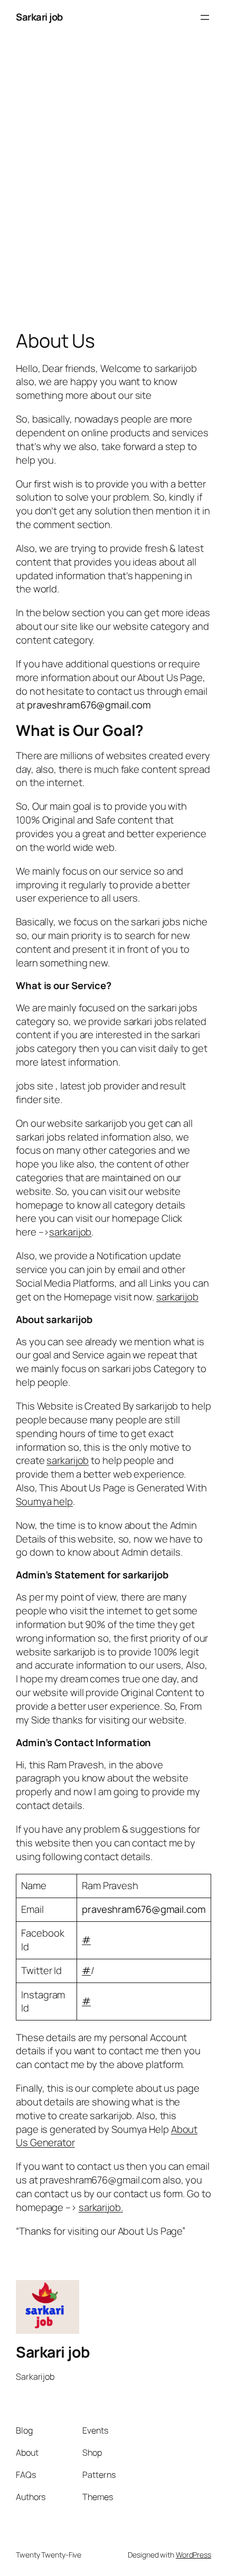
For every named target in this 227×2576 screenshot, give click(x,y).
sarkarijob (100, 2207)
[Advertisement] (113, 185)
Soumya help (44, 1501)
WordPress (193, 2555)
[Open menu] (205, 17)
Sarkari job (39, 17)
